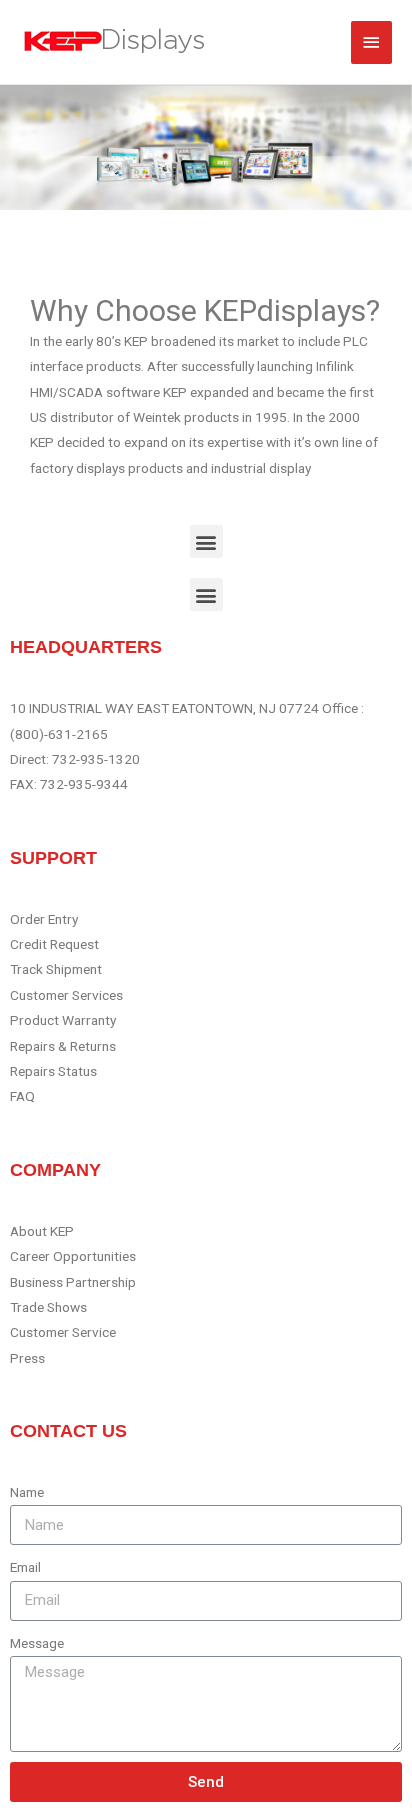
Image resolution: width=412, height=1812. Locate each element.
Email (25, 1567)
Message (37, 1643)
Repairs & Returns (63, 1046)
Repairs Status (53, 1071)
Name (27, 1492)
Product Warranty (63, 1020)
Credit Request (54, 944)
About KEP (42, 1231)
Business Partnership (73, 1282)
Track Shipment (56, 969)
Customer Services (66, 995)
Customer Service (63, 1332)
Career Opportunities (73, 1256)
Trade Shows (48, 1307)
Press (27, 1358)
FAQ (22, 1096)
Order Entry (44, 919)
